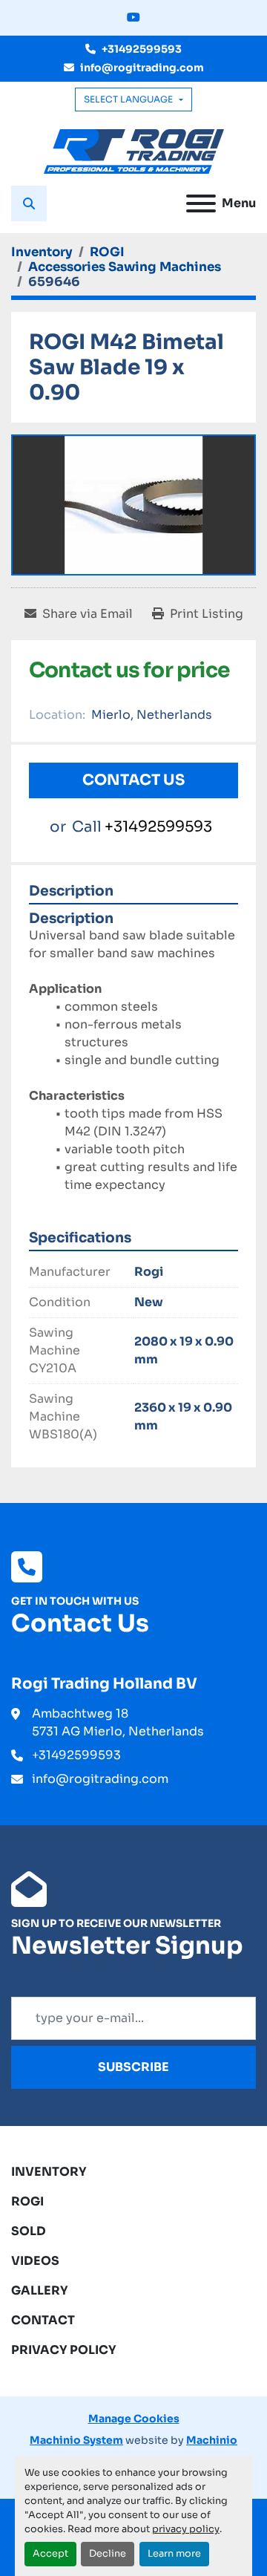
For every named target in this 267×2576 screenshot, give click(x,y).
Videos (35, 2261)
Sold (29, 2231)
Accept (50, 2554)
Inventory (49, 2172)
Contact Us (133, 780)
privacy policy (186, 2529)
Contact (43, 2320)
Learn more (174, 2554)
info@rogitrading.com (142, 68)
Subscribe (133, 2067)
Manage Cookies (134, 2419)
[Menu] (201, 203)
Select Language (128, 99)
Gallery (40, 2290)
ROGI (27, 2201)
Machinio (212, 2440)
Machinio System (76, 2440)
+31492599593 (142, 49)
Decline (108, 2554)
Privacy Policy (64, 2350)
